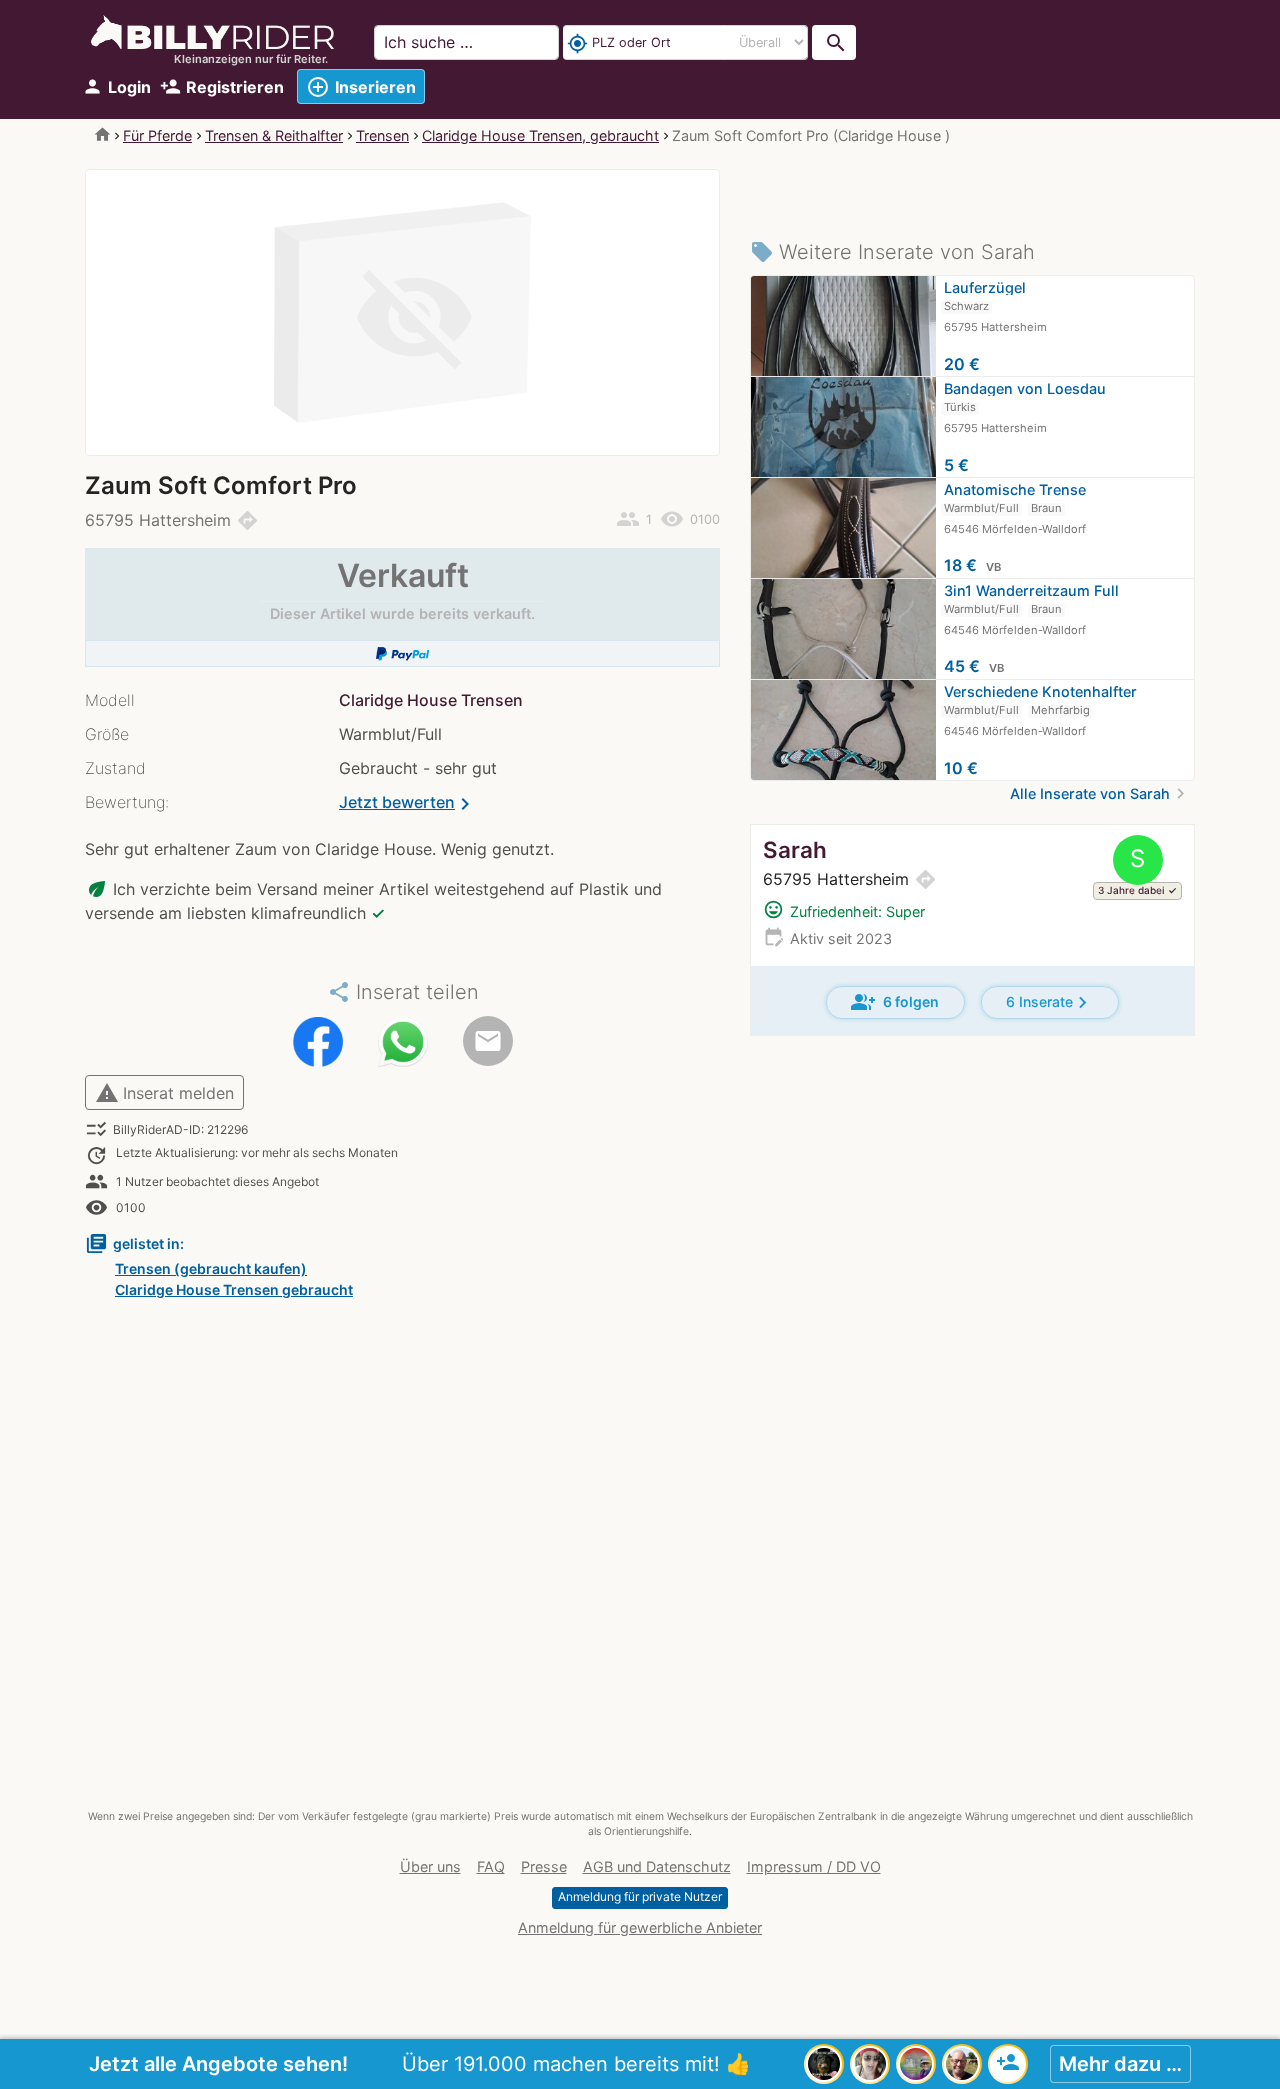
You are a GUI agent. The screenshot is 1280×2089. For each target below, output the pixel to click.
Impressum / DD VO (814, 1866)
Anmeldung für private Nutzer (640, 1896)
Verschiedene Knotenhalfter (1040, 691)
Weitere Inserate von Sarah (892, 252)
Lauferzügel (985, 287)
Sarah (795, 849)
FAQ (491, 1866)
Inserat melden (164, 1093)
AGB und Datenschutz (657, 1866)
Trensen (382, 135)
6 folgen (895, 1002)
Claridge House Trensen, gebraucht (540, 135)
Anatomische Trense (1015, 489)
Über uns (430, 1866)
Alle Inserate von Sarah (1100, 793)
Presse (544, 1866)
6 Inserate (1050, 1002)
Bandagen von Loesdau (1025, 388)
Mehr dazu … (1120, 2064)
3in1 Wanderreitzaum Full (1031, 590)
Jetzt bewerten (408, 804)
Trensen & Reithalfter (274, 135)
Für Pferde (157, 135)
